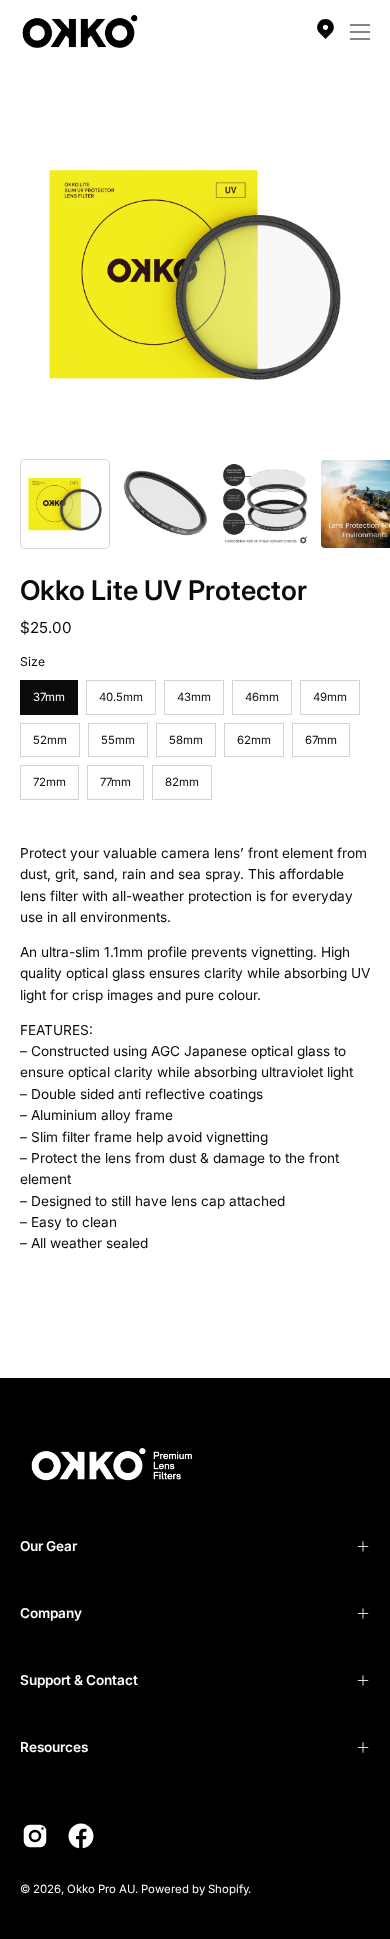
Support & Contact (79, 1680)
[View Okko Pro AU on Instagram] (35, 1836)
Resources (54, 1747)
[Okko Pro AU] (80, 31)
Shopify (228, 1889)
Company (51, 1613)
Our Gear (48, 1546)
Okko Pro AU (101, 1889)
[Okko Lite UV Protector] (65, 504)
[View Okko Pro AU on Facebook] (81, 1836)
